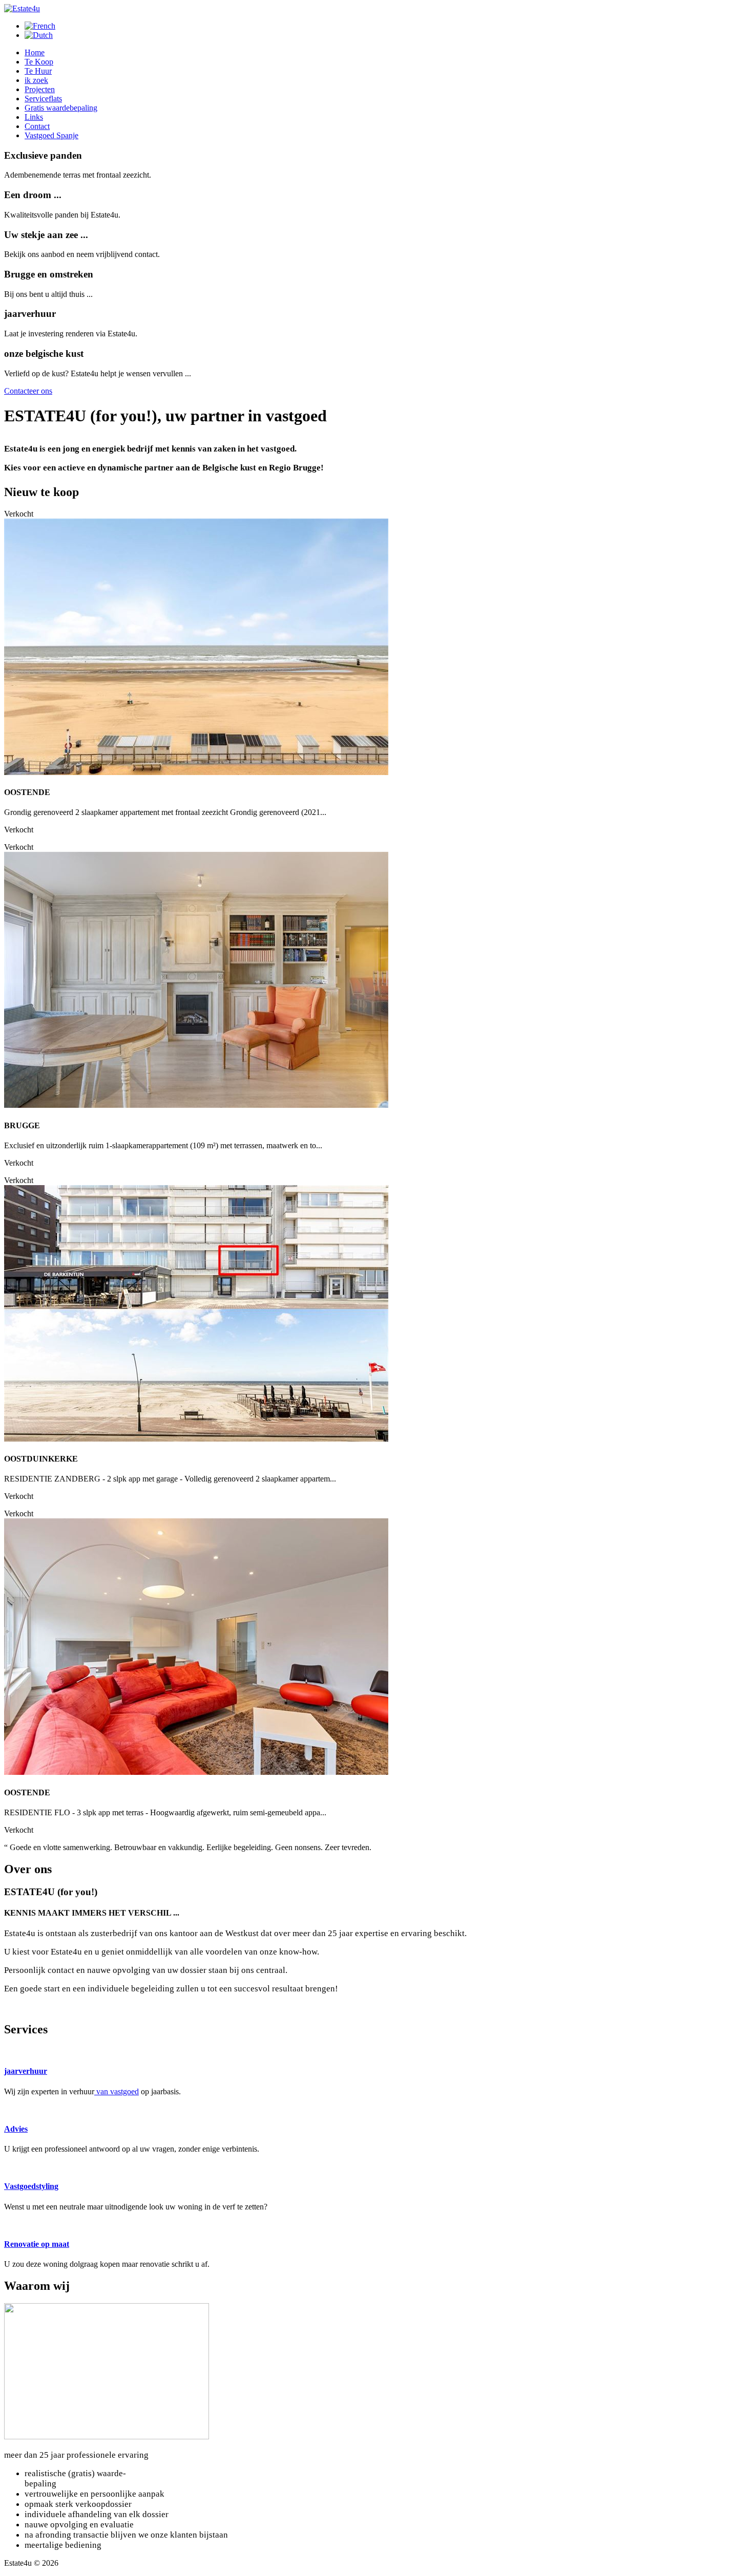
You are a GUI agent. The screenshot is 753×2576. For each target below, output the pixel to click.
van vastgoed (117, 2101)
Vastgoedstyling (31, 2195)
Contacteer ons (28, 391)
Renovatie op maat (37, 2253)
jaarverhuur (26, 2080)
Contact (37, 126)
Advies (16, 2138)
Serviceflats (43, 99)
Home (35, 52)
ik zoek (36, 80)
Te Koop (39, 62)
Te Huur (38, 71)
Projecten (40, 89)
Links (34, 117)
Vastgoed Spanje (51, 135)
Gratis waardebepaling (61, 108)
